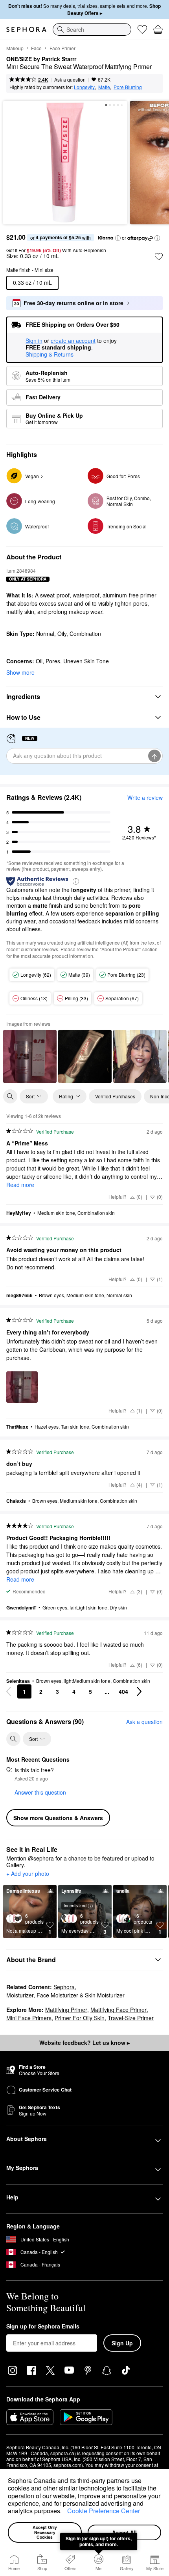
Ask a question (70, 79)
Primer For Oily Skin (80, 2018)
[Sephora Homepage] (26, 29)
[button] (64, 2512)
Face (36, 48)
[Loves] (142, 29)
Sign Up (122, 2343)
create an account (73, 341)
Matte (104, 87)
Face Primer (62, 48)
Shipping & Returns (50, 354)
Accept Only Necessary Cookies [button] (45, 2532)
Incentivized (75, 1905)
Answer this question (40, 1792)
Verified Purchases (115, 1096)
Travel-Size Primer (131, 2018)
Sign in (34, 341)
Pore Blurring (128, 87)
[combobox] (92, 29)
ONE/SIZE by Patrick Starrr (41, 59)
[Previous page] (9, 1691)
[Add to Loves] (159, 257)
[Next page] (139, 1691)
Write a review (145, 797)
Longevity (84, 87)
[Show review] (30, 1056)
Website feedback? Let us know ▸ (84, 2043)
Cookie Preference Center (104, 2511)
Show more (20, 672)
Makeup (15, 48)
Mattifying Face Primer (118, 2010)
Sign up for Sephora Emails (43, 2327)
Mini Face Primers (29, 2018)
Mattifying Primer (66, 2010)
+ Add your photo (28, 1874)
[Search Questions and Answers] (13, 1739)
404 (123, 1691)
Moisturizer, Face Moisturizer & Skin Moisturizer (65, 1995)
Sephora (64, 1987)
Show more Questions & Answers (58, 1818)
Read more (20, 1185)
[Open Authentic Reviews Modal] (76, 881)
